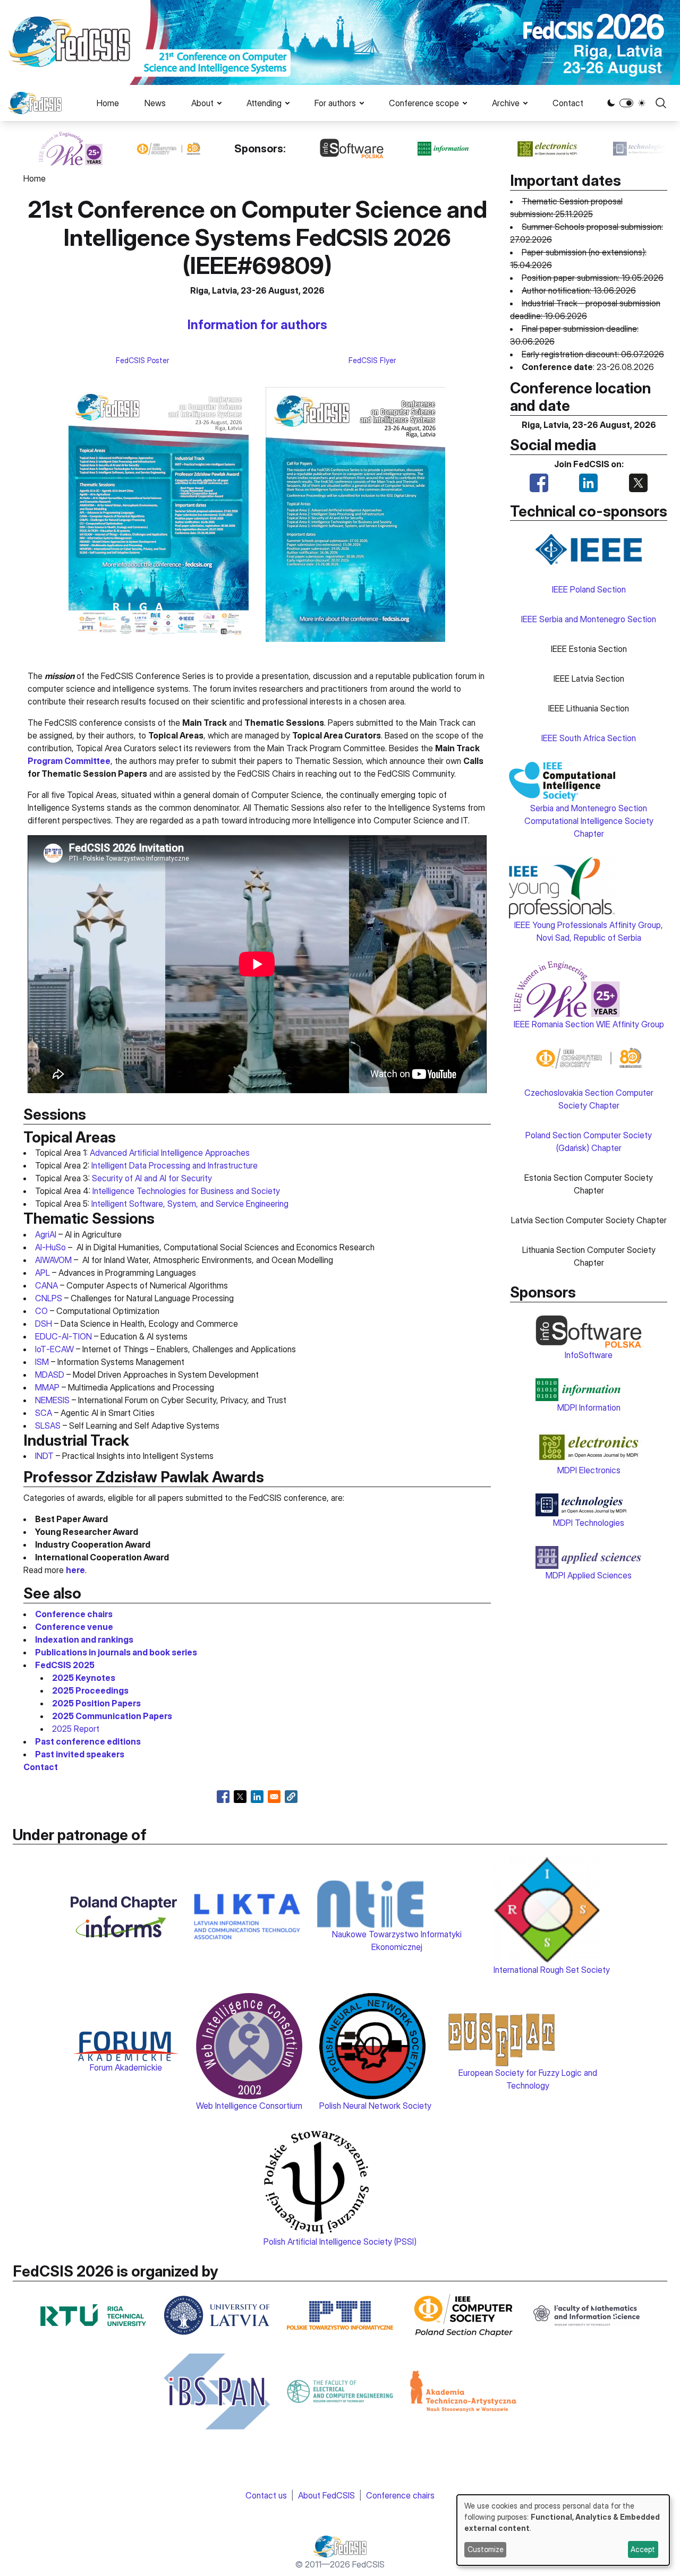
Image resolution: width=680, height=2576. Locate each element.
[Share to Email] (274, 1797)
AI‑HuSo (50, 1247)
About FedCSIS (326, 2495)
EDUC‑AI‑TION (63, 1336)
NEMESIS (52, 1400)
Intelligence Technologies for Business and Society (186, 1191)
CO (41, 1311)
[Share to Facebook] (223, 1797)
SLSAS (48, 1426)
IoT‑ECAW (54, 1349)
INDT (44, 1456)
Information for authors (257, 325)
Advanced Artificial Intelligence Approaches (170, 1153)
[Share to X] (240, 1797)
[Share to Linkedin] (257, 1797)
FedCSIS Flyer (372, 360)
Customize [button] (486, 2549)
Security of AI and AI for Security (152, 1178)
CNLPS (49, 1298)
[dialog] (563, 2530)
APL (42, 1273)
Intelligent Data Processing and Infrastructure (175, 1165)
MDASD (50, 1375)
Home (108, 103)
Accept (643, 2549)
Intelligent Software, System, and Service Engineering (190, 1204)
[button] (291, 1797)
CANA (46, 1285)
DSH (44, 1324)
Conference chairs (400, 2495)
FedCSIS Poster (142, 360)
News (155, 103)
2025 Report (76, 1729)
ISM (42, 1362)
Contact (568, 103)
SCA (44, 1413)
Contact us (266, 2495)
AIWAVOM (53, 1260)
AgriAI (46, 1234)
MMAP (47, 1387)
